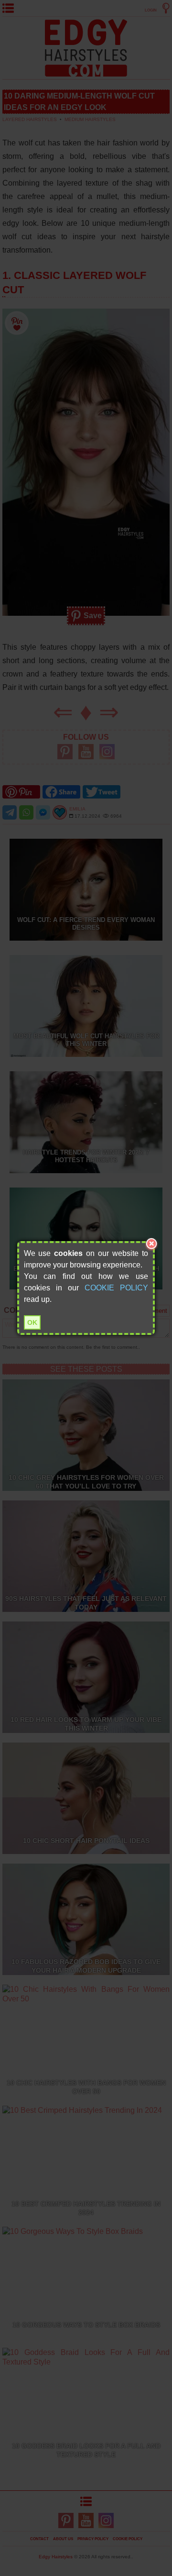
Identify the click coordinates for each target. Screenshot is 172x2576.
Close (151, 1244)
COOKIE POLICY (116, 1288)
